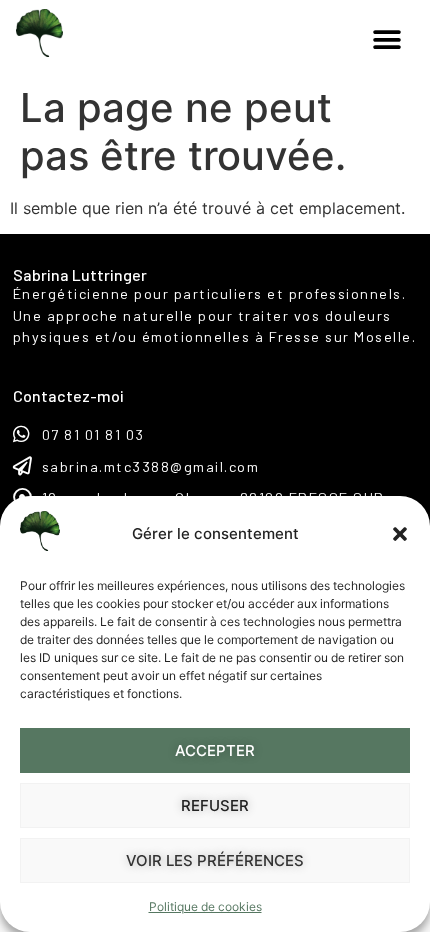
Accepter (215, 750)
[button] (400, 534)
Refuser (215, 805)
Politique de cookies (205, 906)
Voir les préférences (215, 860)
